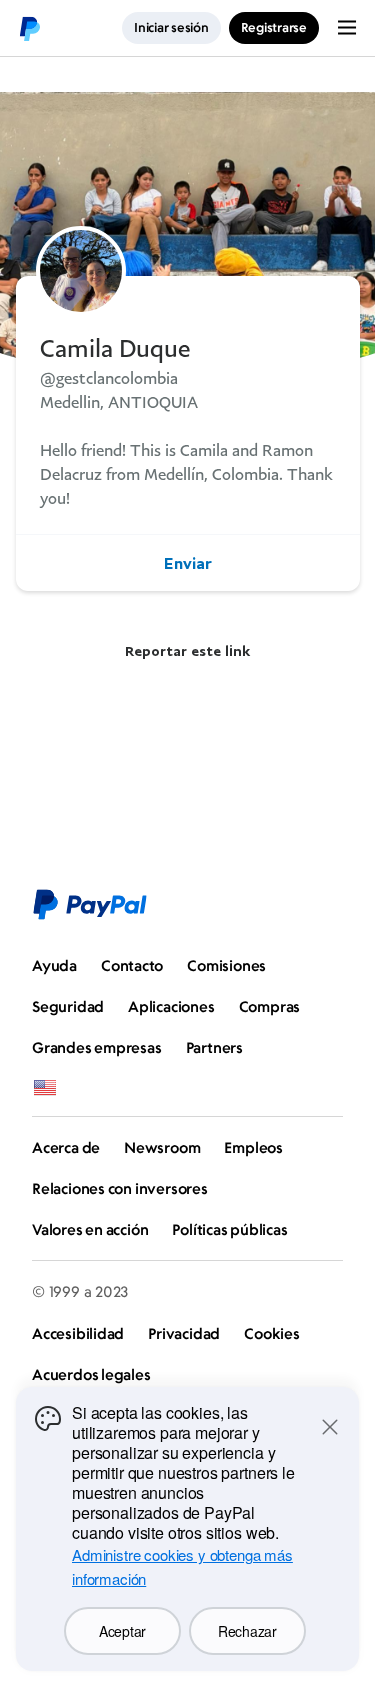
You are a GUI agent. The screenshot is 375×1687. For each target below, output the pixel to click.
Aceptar (122, 1631)
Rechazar (247, 1631)
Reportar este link (187, 650)
